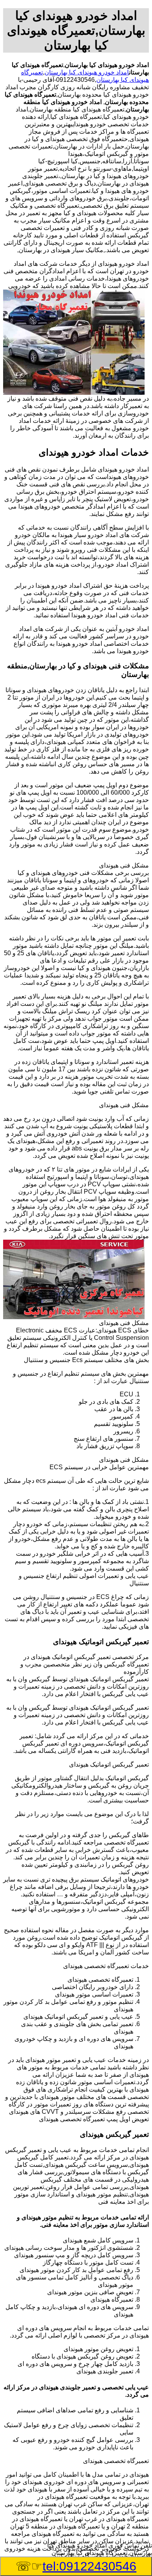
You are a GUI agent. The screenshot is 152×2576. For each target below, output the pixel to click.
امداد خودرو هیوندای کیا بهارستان (87, 72)
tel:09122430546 (89, 2566)
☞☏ (76, 2566)
